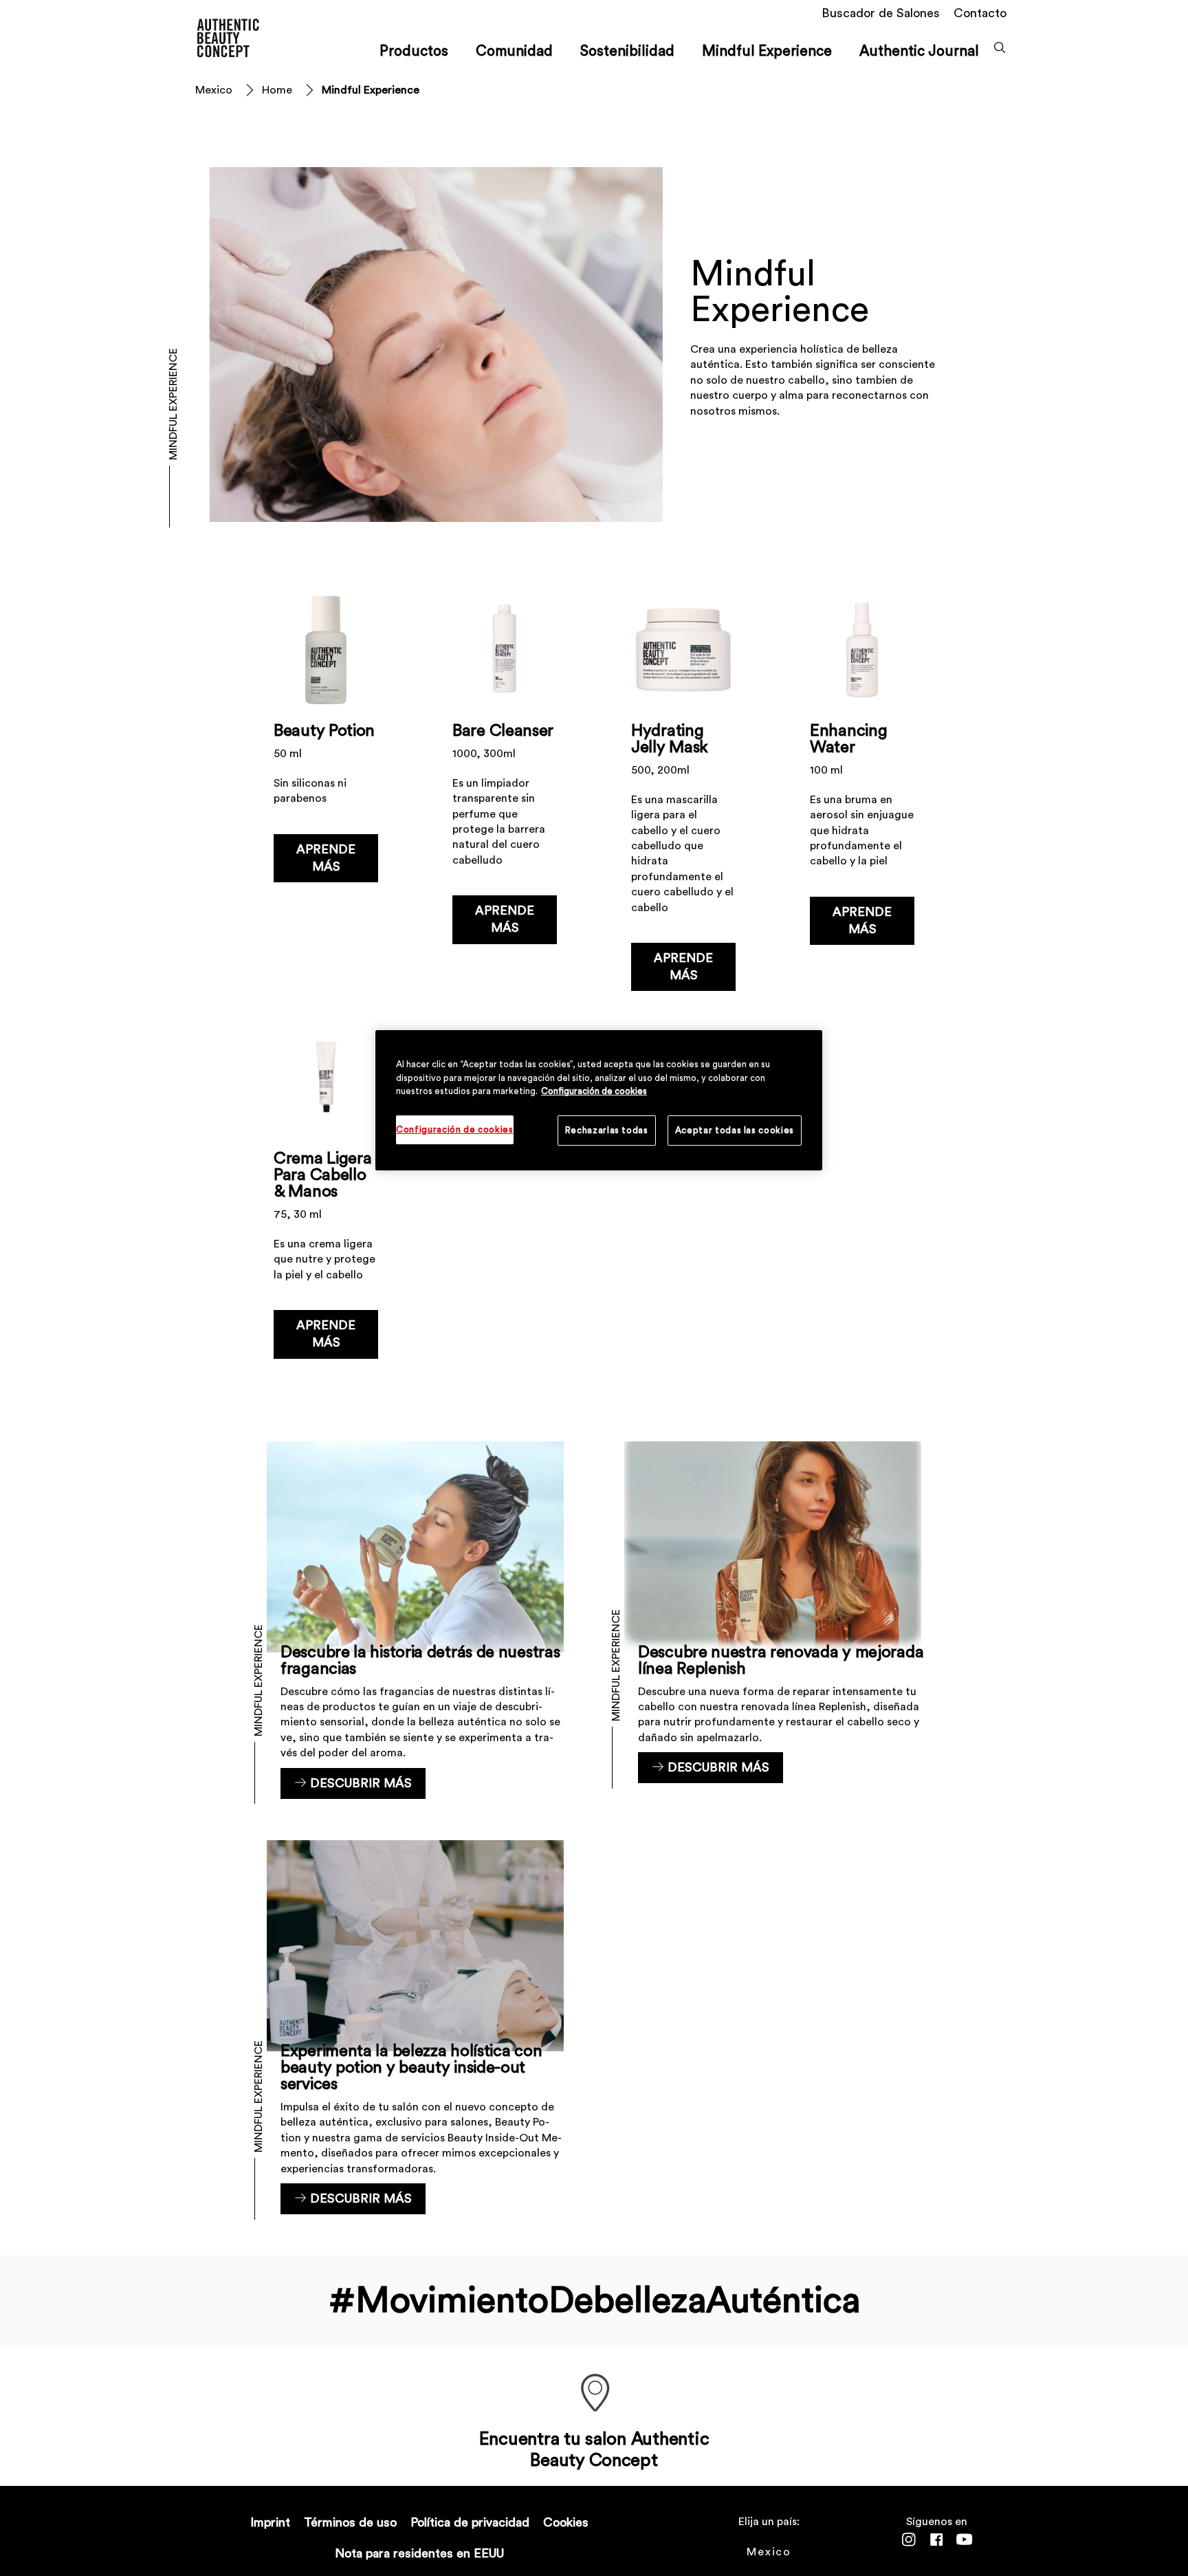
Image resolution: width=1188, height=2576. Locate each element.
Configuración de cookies (594, 1091)
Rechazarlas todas (607, 1130)
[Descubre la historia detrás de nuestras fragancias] (415, 1620)
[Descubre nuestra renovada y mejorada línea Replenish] (773, 1620)
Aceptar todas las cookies (735, 1130)
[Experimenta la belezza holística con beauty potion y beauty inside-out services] (415, 2027)
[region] (599, 1100)
